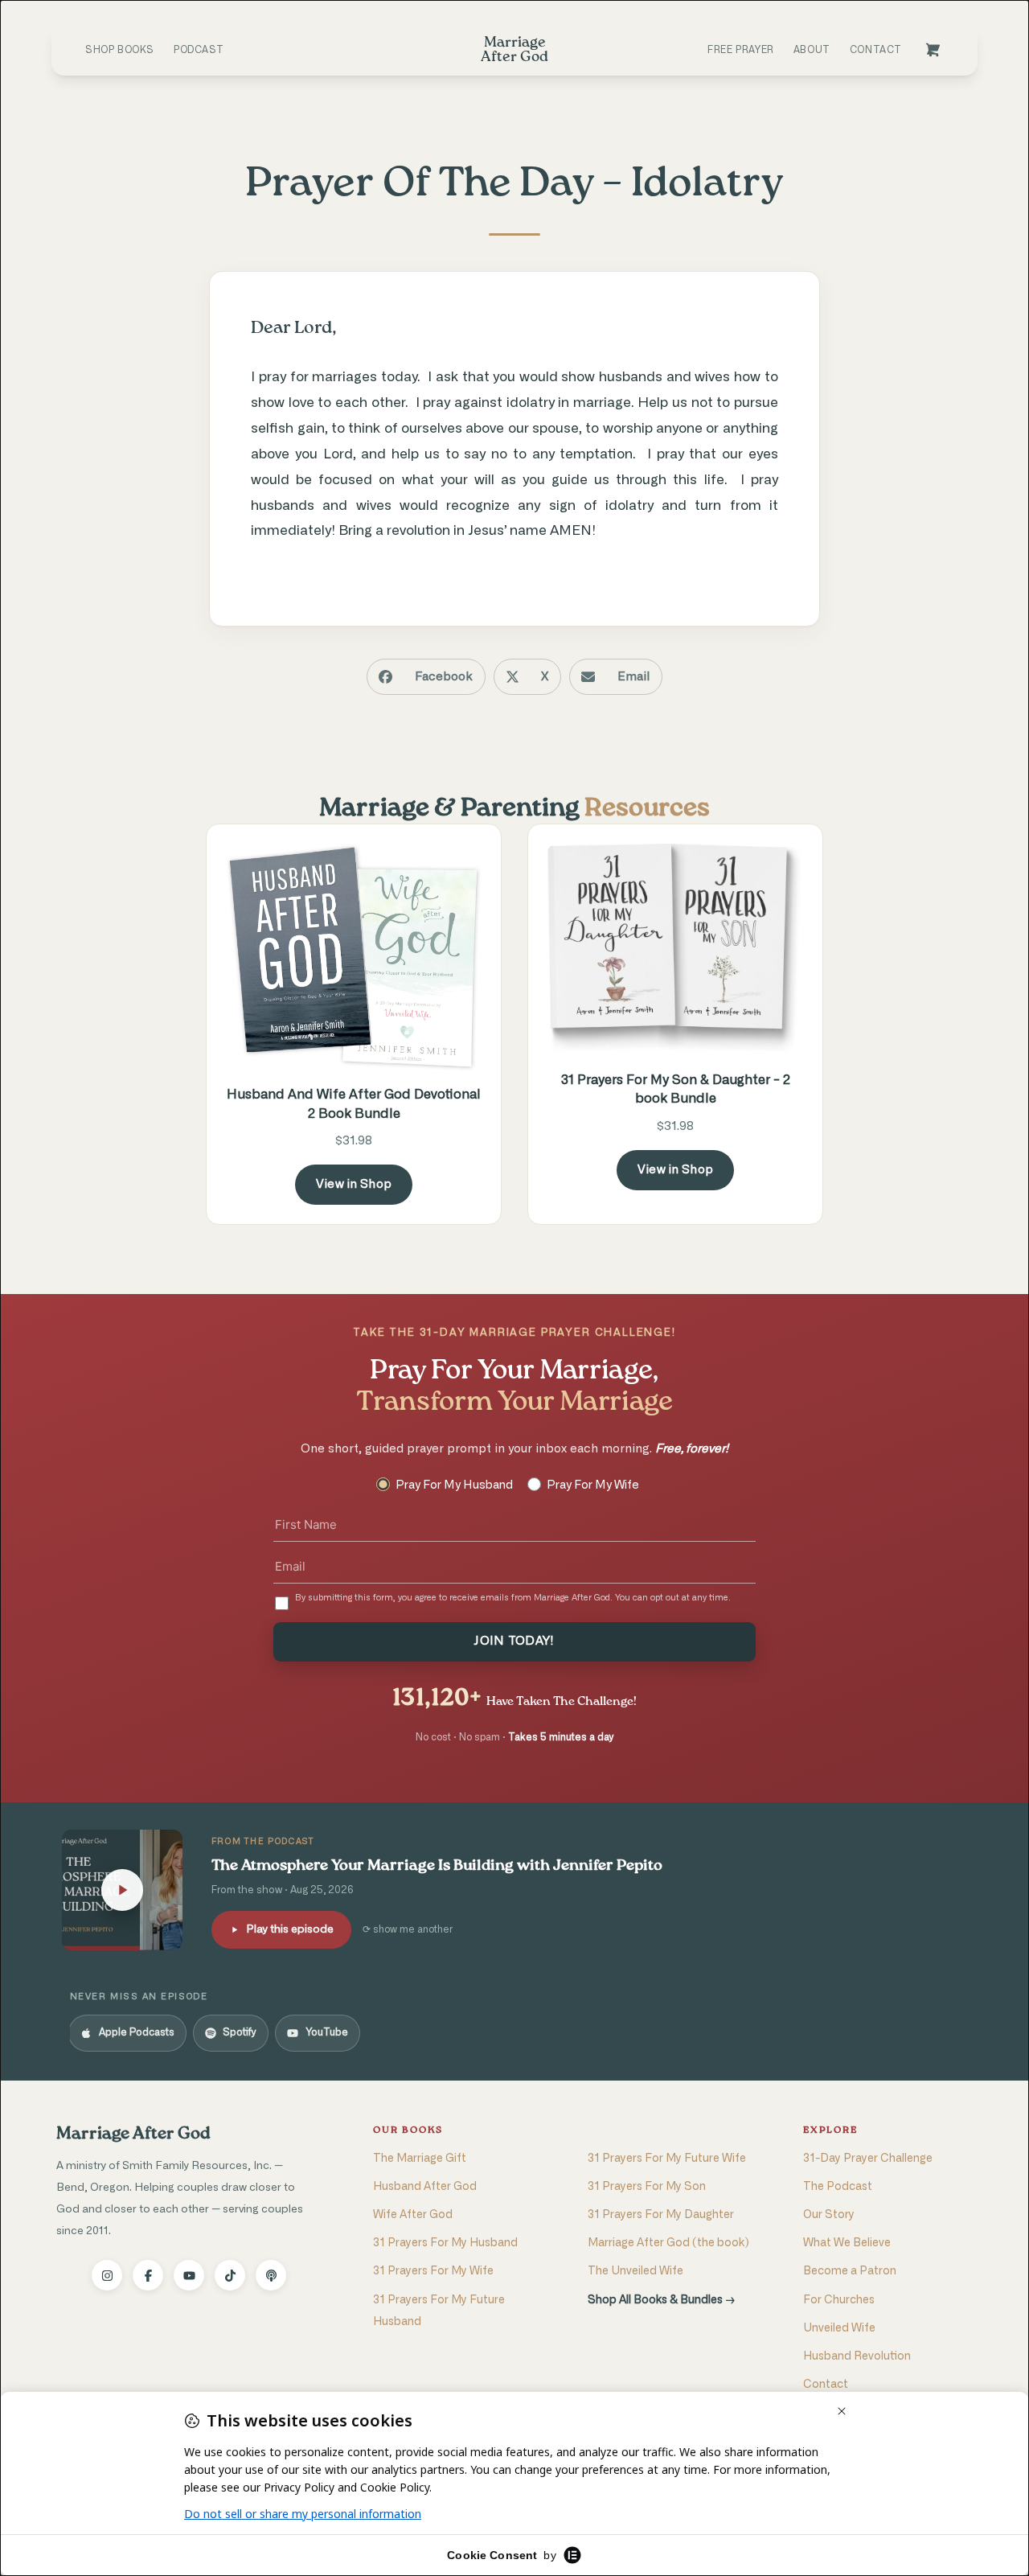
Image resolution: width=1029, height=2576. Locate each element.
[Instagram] (107, 2275)
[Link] (933, 50)
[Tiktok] (230, 2275)
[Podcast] (271, 2275)
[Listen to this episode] (122, 1890)
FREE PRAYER (741, 50)
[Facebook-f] (148, 2275)
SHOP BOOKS (120, 50)
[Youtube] (189, 2275)
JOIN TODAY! (514, 1641)
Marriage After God (133, 2134)
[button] (426, 677)
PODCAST (199, 50)
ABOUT (812, 50)
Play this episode (290, 1929)
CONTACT (876, 50)
